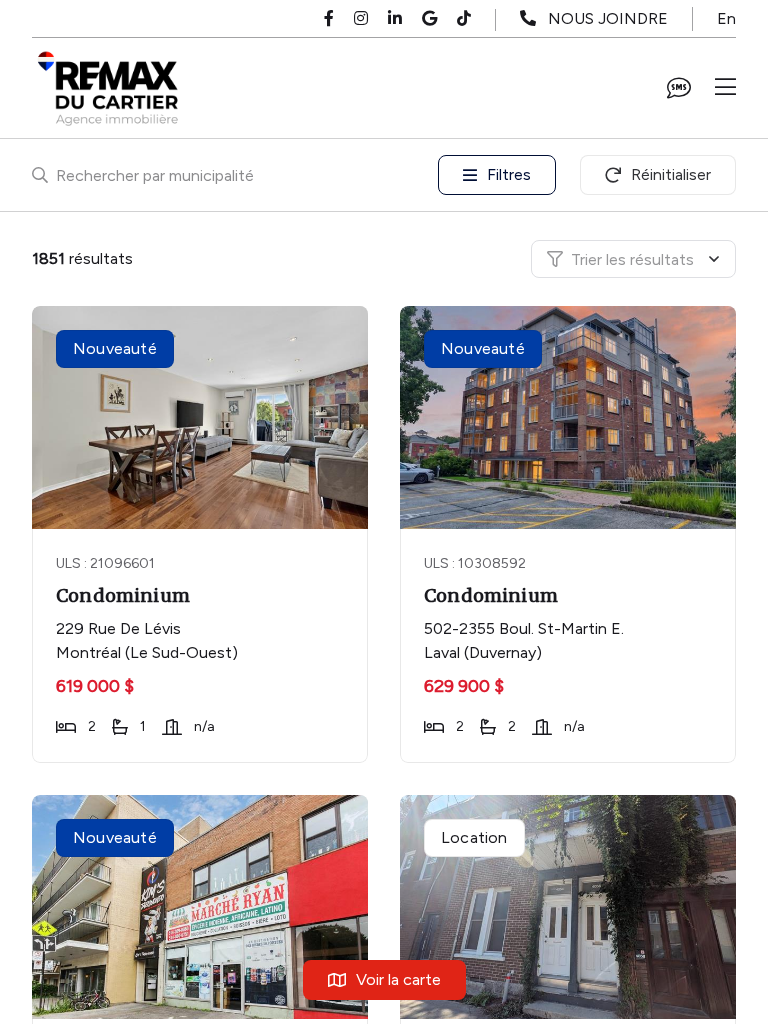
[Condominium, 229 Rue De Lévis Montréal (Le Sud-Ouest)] (201, 417)
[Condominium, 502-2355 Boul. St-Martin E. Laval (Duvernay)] (569, 417)
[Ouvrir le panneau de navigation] (725, 88)
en (726, 18)
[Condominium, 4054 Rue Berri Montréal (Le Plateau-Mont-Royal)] (569, 906)
